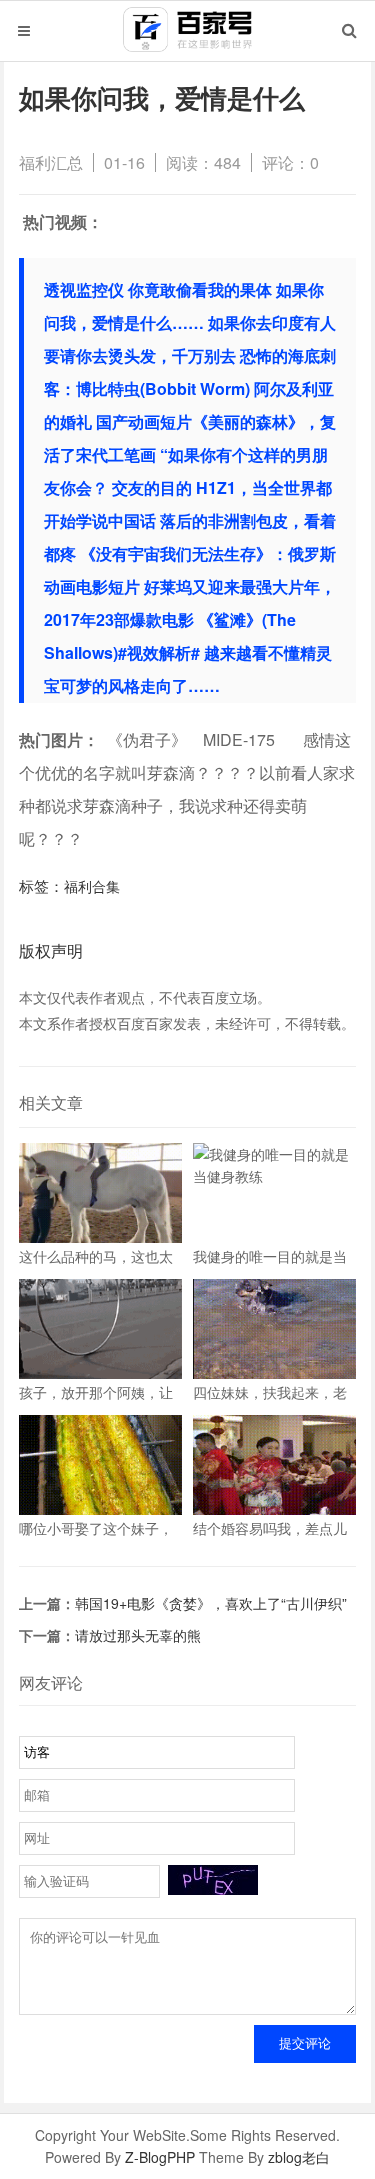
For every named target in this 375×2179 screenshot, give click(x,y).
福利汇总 (51, 162)
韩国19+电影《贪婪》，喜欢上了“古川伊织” (211, 1603)
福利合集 (92, 886)
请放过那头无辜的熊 (138, 1635)
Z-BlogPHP (160, 2157)
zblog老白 (299, 2157)
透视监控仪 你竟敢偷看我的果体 (158, 289)
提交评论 (305, 2043)
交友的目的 (152, 487)
